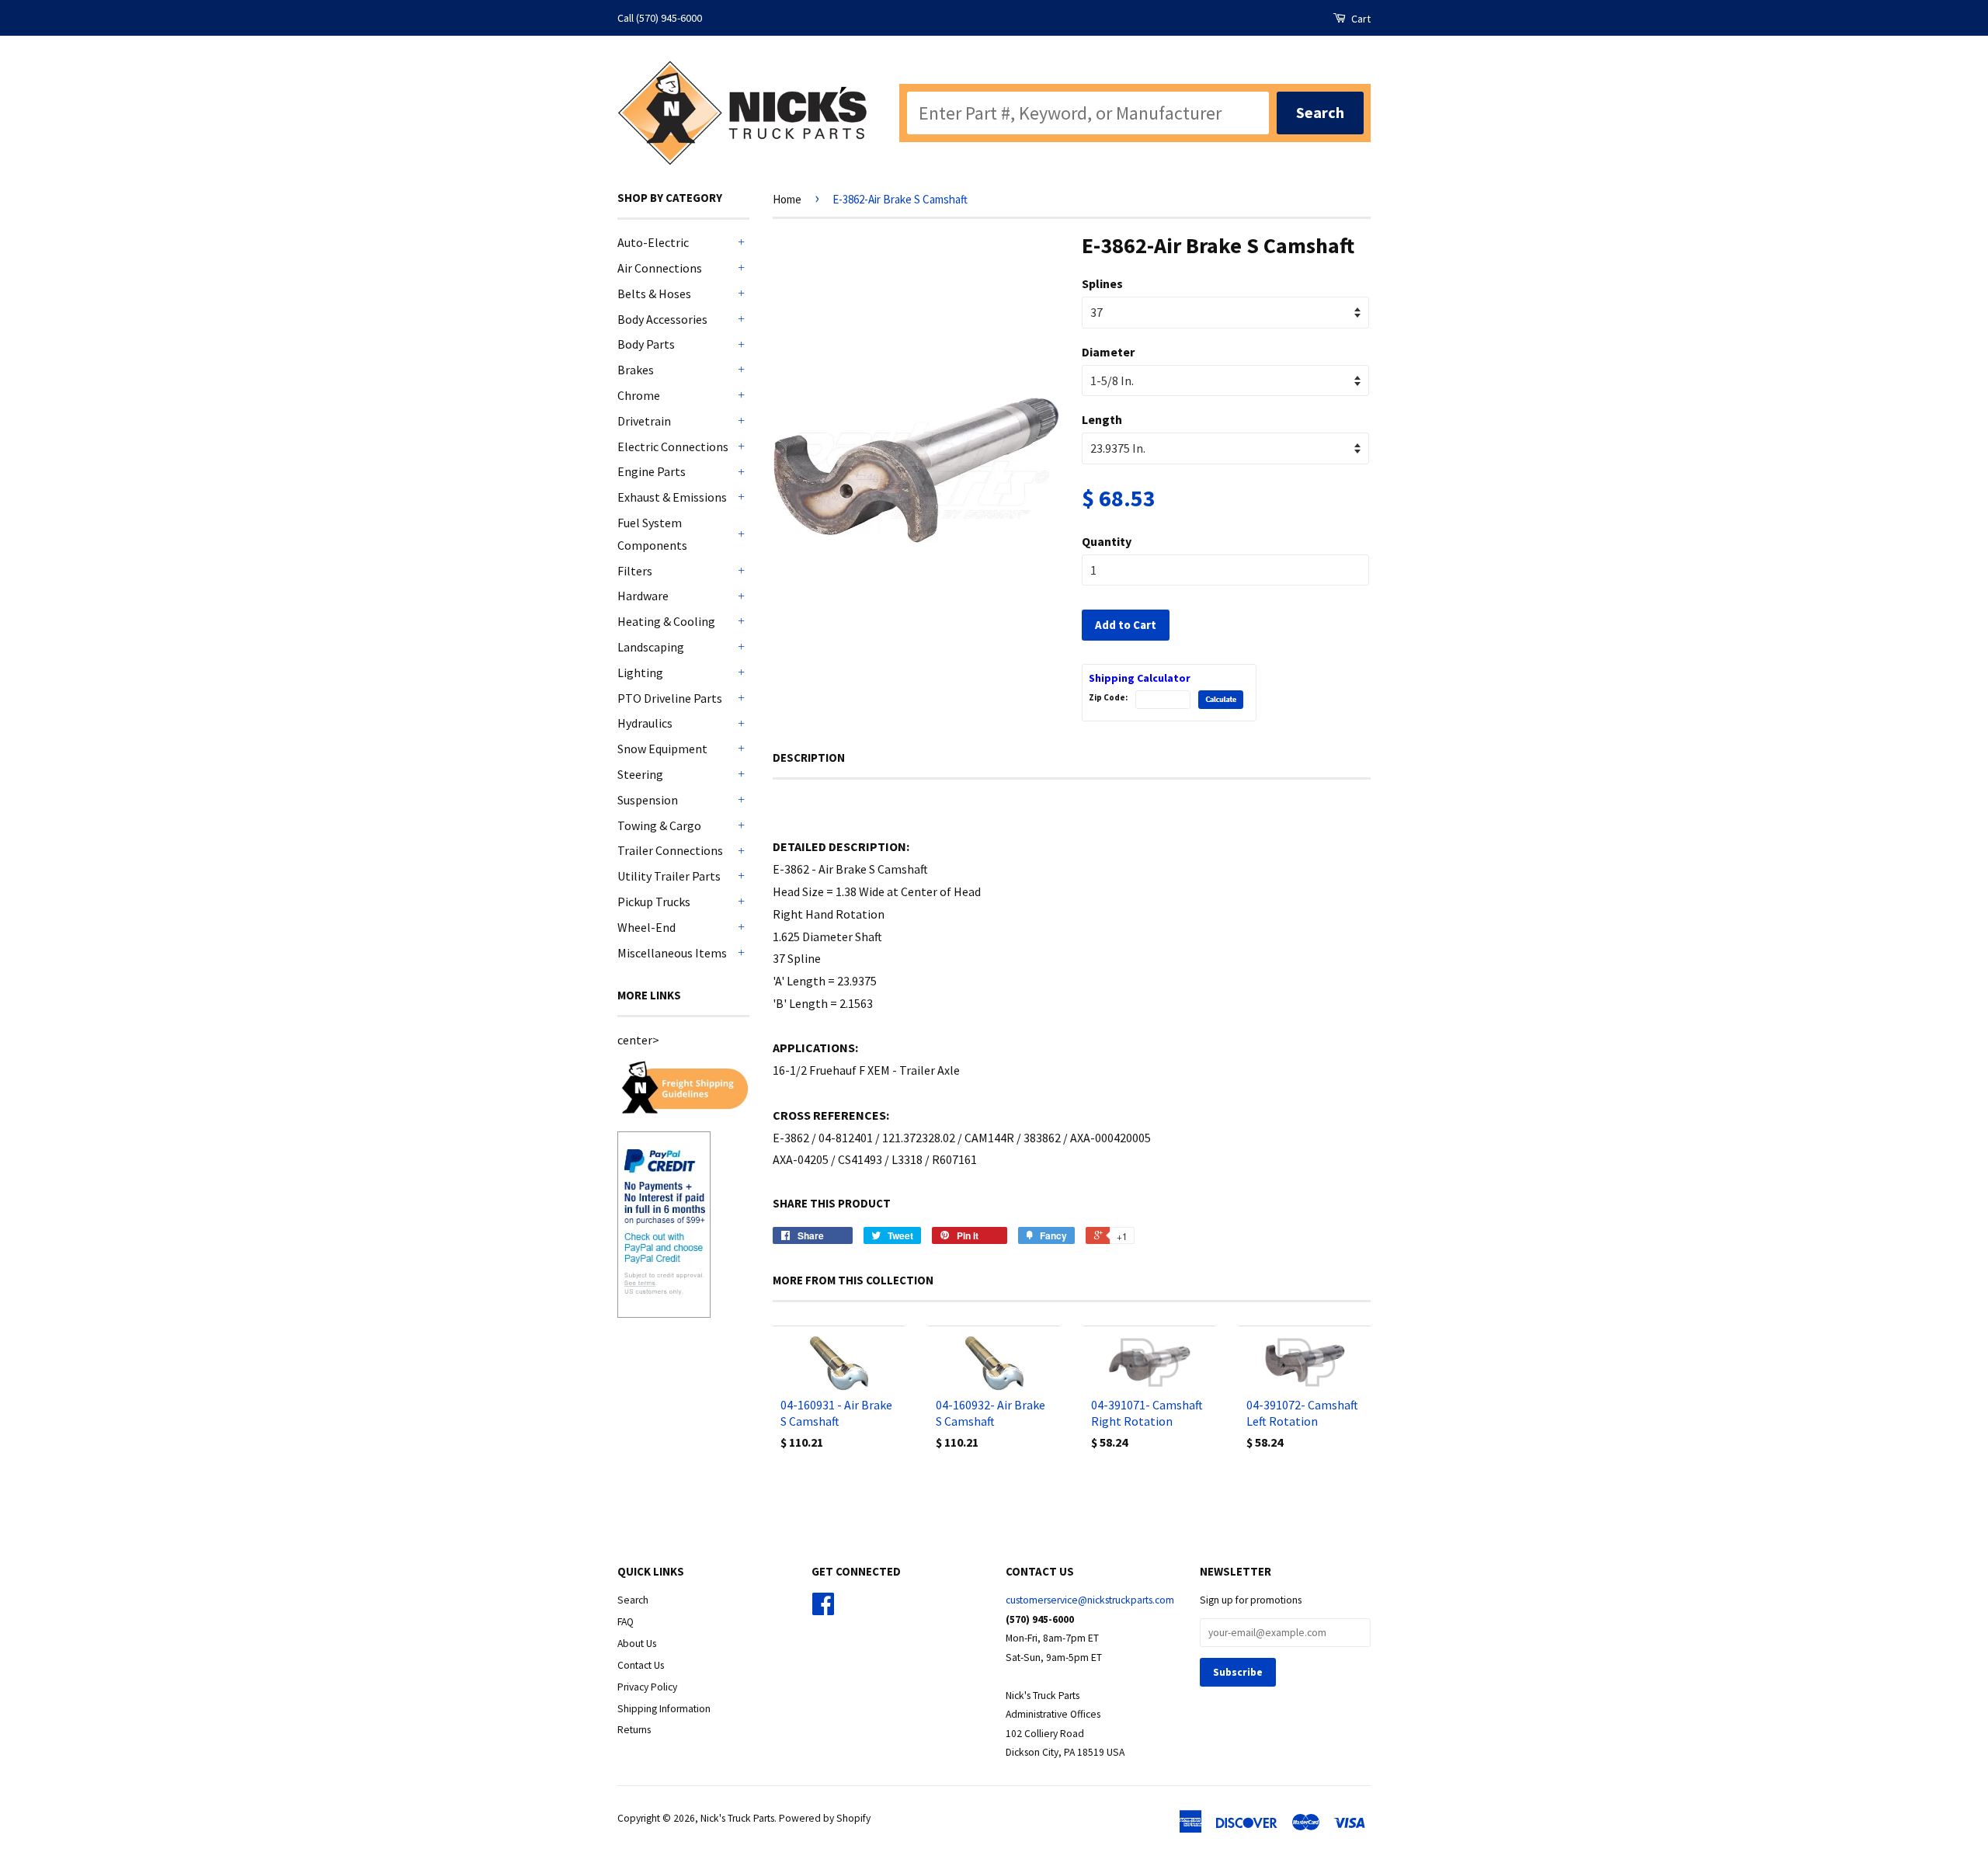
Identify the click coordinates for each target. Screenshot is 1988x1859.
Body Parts (646, 344)
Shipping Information (664, 1709)
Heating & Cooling (666, 621)
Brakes (636, 370)
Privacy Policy (647, 1687)
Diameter (1108, 352)
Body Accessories (662, 319)
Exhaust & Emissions (672, 497)
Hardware (643, 596)
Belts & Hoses (654, 294)
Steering (640, 774)
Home (787, 199)
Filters (635, 571)
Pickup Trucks (654, 902)
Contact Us (641, 1665)
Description (809, 757)
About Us (637, 1644)
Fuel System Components (652, 534)
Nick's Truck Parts (737, 1818)
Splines (1102, 283)
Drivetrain (644, 421)
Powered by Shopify (825, 1818)
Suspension (648, 800)
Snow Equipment (662, 749)
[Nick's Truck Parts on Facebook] (823, 1609)
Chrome (639, 395)
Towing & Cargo (659, 825)
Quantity (1107, 541)
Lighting (640, 672)
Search (633, 1600)
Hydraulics (645, 723)
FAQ (626, 1622)
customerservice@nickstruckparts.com (1090, 1600)
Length (1102, 419)
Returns (634, 1730)
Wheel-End (646, 927)
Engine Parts (652, 471)
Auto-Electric (653, 242)
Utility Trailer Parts (669, 876)
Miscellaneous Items (672, 953)
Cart (1360, 19)
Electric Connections (673, 447)
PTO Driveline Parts (670, 698)
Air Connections (660, 268)
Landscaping (651, 647)
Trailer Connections (670, 850)
